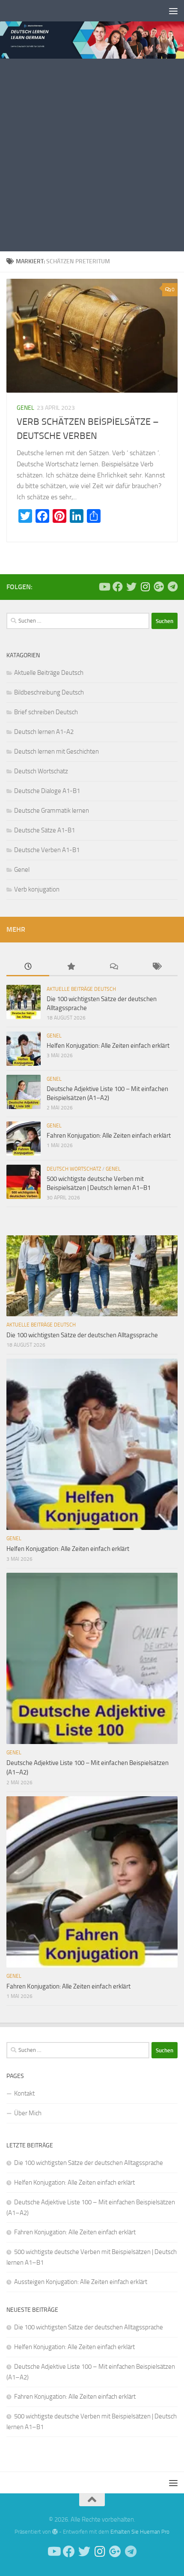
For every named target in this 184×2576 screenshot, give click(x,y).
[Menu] (173, 11)
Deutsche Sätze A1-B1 (45, 830)
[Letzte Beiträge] (28, 967)
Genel (25, 408)
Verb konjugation (37, 889)
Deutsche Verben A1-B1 (47, 850)
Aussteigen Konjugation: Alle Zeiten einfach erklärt (81, 2282)
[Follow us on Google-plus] (159, 587)
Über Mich (28, 2113)
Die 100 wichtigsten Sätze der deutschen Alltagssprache (82, 1335)
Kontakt (24, 2093)
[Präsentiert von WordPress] (55, 2532)
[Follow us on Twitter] (131, 587)
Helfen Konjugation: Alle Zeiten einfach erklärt (108, 1046)
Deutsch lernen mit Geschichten (56, 751)
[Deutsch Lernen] (104, 587)
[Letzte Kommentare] (113, 967)
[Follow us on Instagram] (145, 587)
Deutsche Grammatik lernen (52, 811)
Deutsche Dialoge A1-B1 (47, 791)
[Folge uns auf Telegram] (172, 587)
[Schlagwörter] (156, 967)
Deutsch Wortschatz (41, 771)
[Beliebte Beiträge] (71, 967)
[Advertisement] (92, 155)
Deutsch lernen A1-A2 (44, 732)
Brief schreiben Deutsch (46, 712)
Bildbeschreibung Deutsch (49, 692)
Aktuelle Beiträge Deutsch (49, 673)
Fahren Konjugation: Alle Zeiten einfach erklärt (109, 1136)
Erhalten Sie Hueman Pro (140, 2532)
